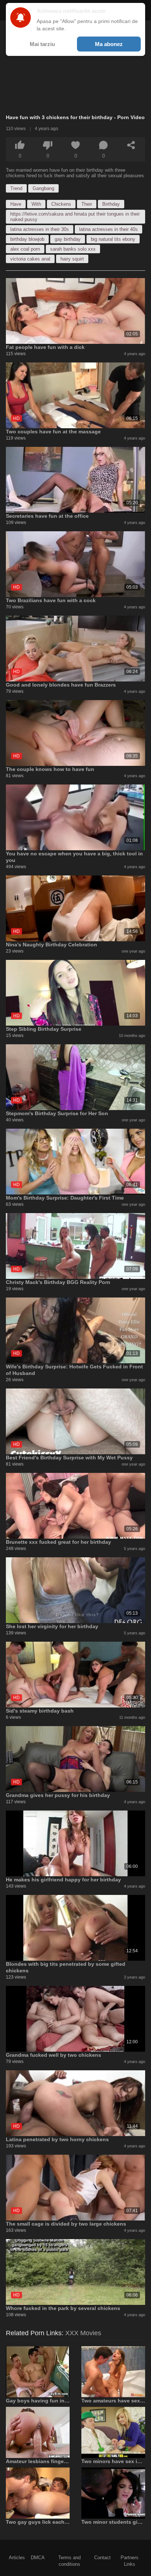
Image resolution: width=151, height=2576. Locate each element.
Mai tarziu (42, 44)
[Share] (131, 145)
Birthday (111, 204)
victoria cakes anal (30, 259)
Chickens (61, 204)
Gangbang (43, 188)
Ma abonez (109, 44)
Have (16, 204)
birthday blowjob (27, 239)
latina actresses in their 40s (108, 229)
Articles (17, 2558)
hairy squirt (72, 259)
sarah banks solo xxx (73, 249)
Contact (102, 2558)
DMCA (38, 2558)
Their (87, 204)
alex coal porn (25, 249)
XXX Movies (83, 2333)
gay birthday (68, 239)
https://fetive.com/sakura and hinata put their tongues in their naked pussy (75, 217)
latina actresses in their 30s (40, 229)
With (36, 204)
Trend (16, 188)
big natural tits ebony (113, 239)
